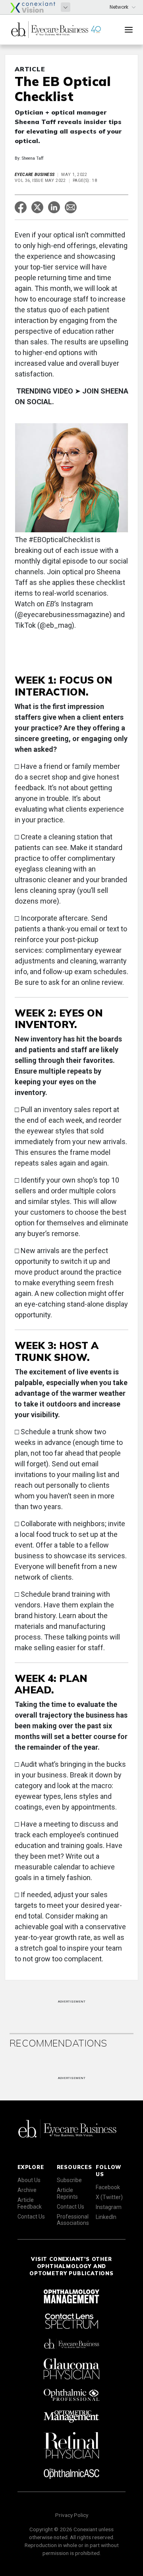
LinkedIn (106, 2217)
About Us (29, 2180)
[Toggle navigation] (129, 30)
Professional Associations (73, 2220)
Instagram (109, 2207)
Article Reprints (67, 2193)
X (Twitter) (109, 2197)
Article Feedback (30, 2203)
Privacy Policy (72, 2515)
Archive (27, 2190)
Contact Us (31, 2217)
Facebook (108, 2187)
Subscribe (69, 2180)
